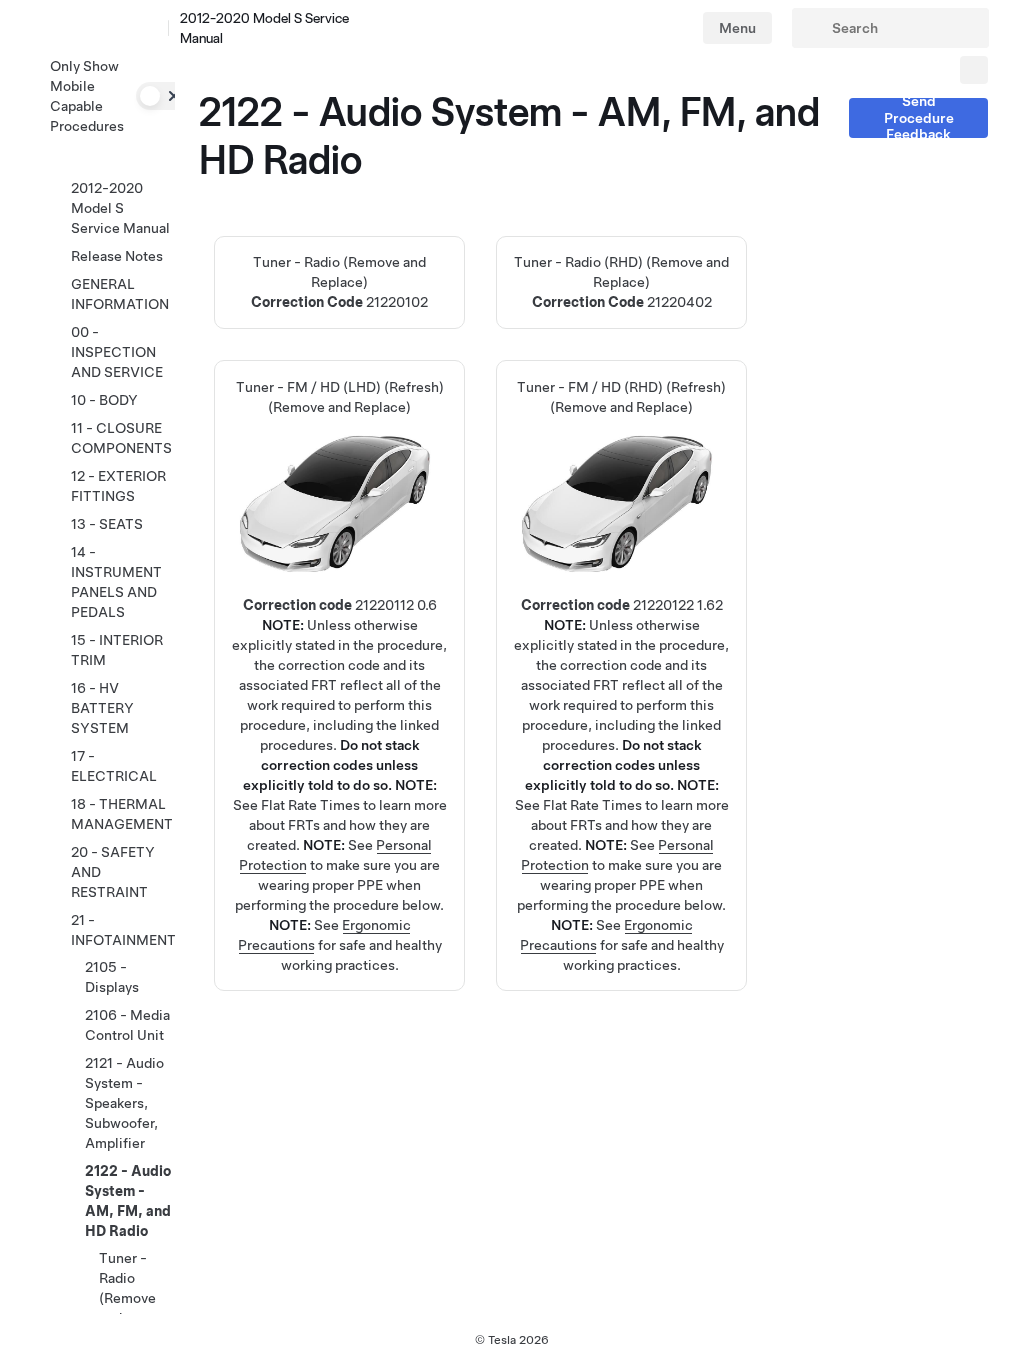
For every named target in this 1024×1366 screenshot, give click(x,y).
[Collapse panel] (974, 70)
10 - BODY (104, 400)
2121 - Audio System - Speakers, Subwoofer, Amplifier (124, 1103)
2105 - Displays (112, 977)
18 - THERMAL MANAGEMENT (122, 814)
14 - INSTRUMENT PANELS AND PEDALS (116, 582)
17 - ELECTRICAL (114, 766)
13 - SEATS (107, 524)
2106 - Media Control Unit (127, 1025)
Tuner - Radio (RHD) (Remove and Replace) (621, 282)
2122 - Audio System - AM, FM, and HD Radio (128, 1201)
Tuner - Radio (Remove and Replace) (339, 282)
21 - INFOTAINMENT (123, 930)
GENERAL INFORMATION (120, 294)
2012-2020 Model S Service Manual (120, 208)
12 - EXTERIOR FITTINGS (118, 486)
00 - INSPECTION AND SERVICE (117, 352)
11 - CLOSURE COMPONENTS (121, 438)
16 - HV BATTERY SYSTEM (102, 708)
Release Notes (117, 256)
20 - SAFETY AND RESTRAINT (113, 872)
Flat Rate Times (310, 805)
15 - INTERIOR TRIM (117, 650)
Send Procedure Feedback (919, 118)
